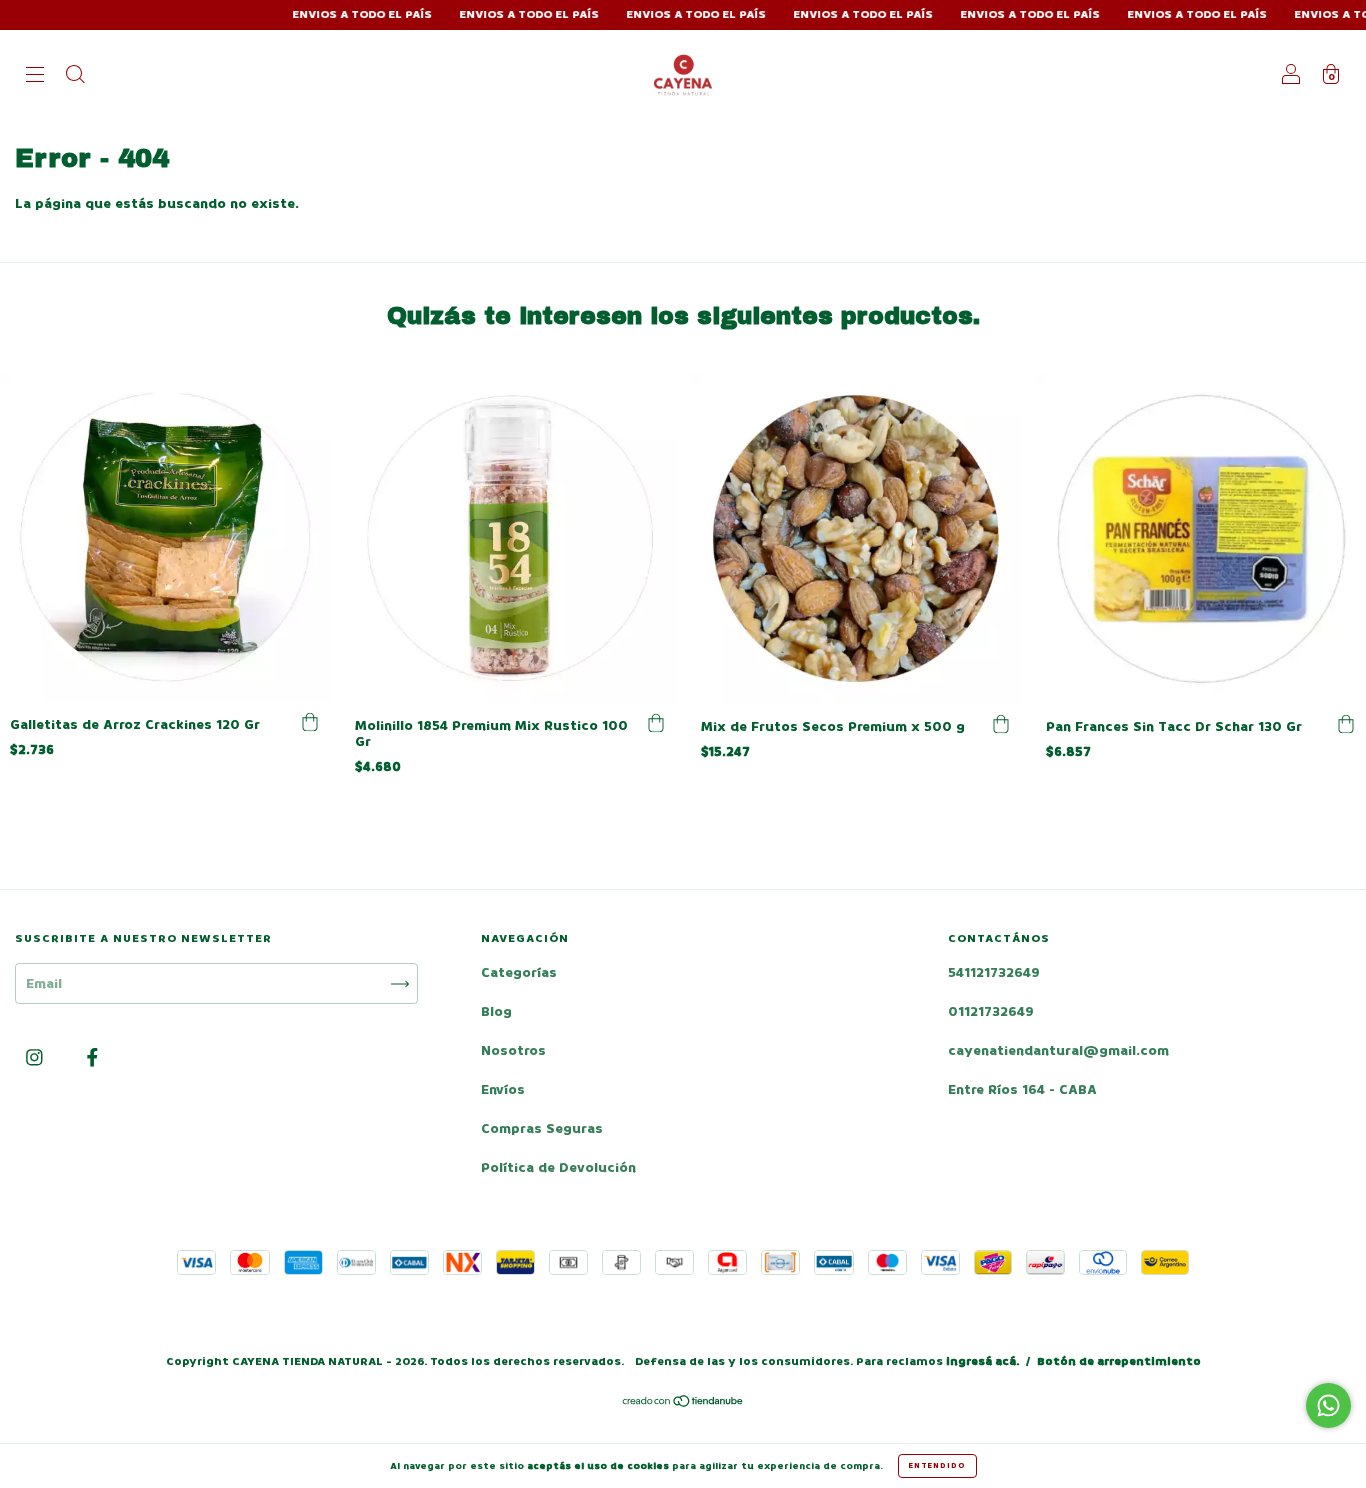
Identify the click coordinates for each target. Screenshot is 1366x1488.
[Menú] (35, 76)
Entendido (937, 1465)
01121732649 (991, 1011)
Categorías (519, 972)
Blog (496, 1011)
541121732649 (994, 972)
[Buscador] (75, 76)
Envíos (503, 1089)
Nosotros (513, 1050)
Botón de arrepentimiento (1119, 1361)
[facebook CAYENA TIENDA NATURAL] (92, 1058)
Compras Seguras (542, 1128)
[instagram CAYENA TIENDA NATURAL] (36, 1058)
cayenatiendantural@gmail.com (1058, 1050)
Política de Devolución (558, 1167)
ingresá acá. (982, 1361)
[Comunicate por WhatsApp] (1328, 1405)
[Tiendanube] (683, 1403)
